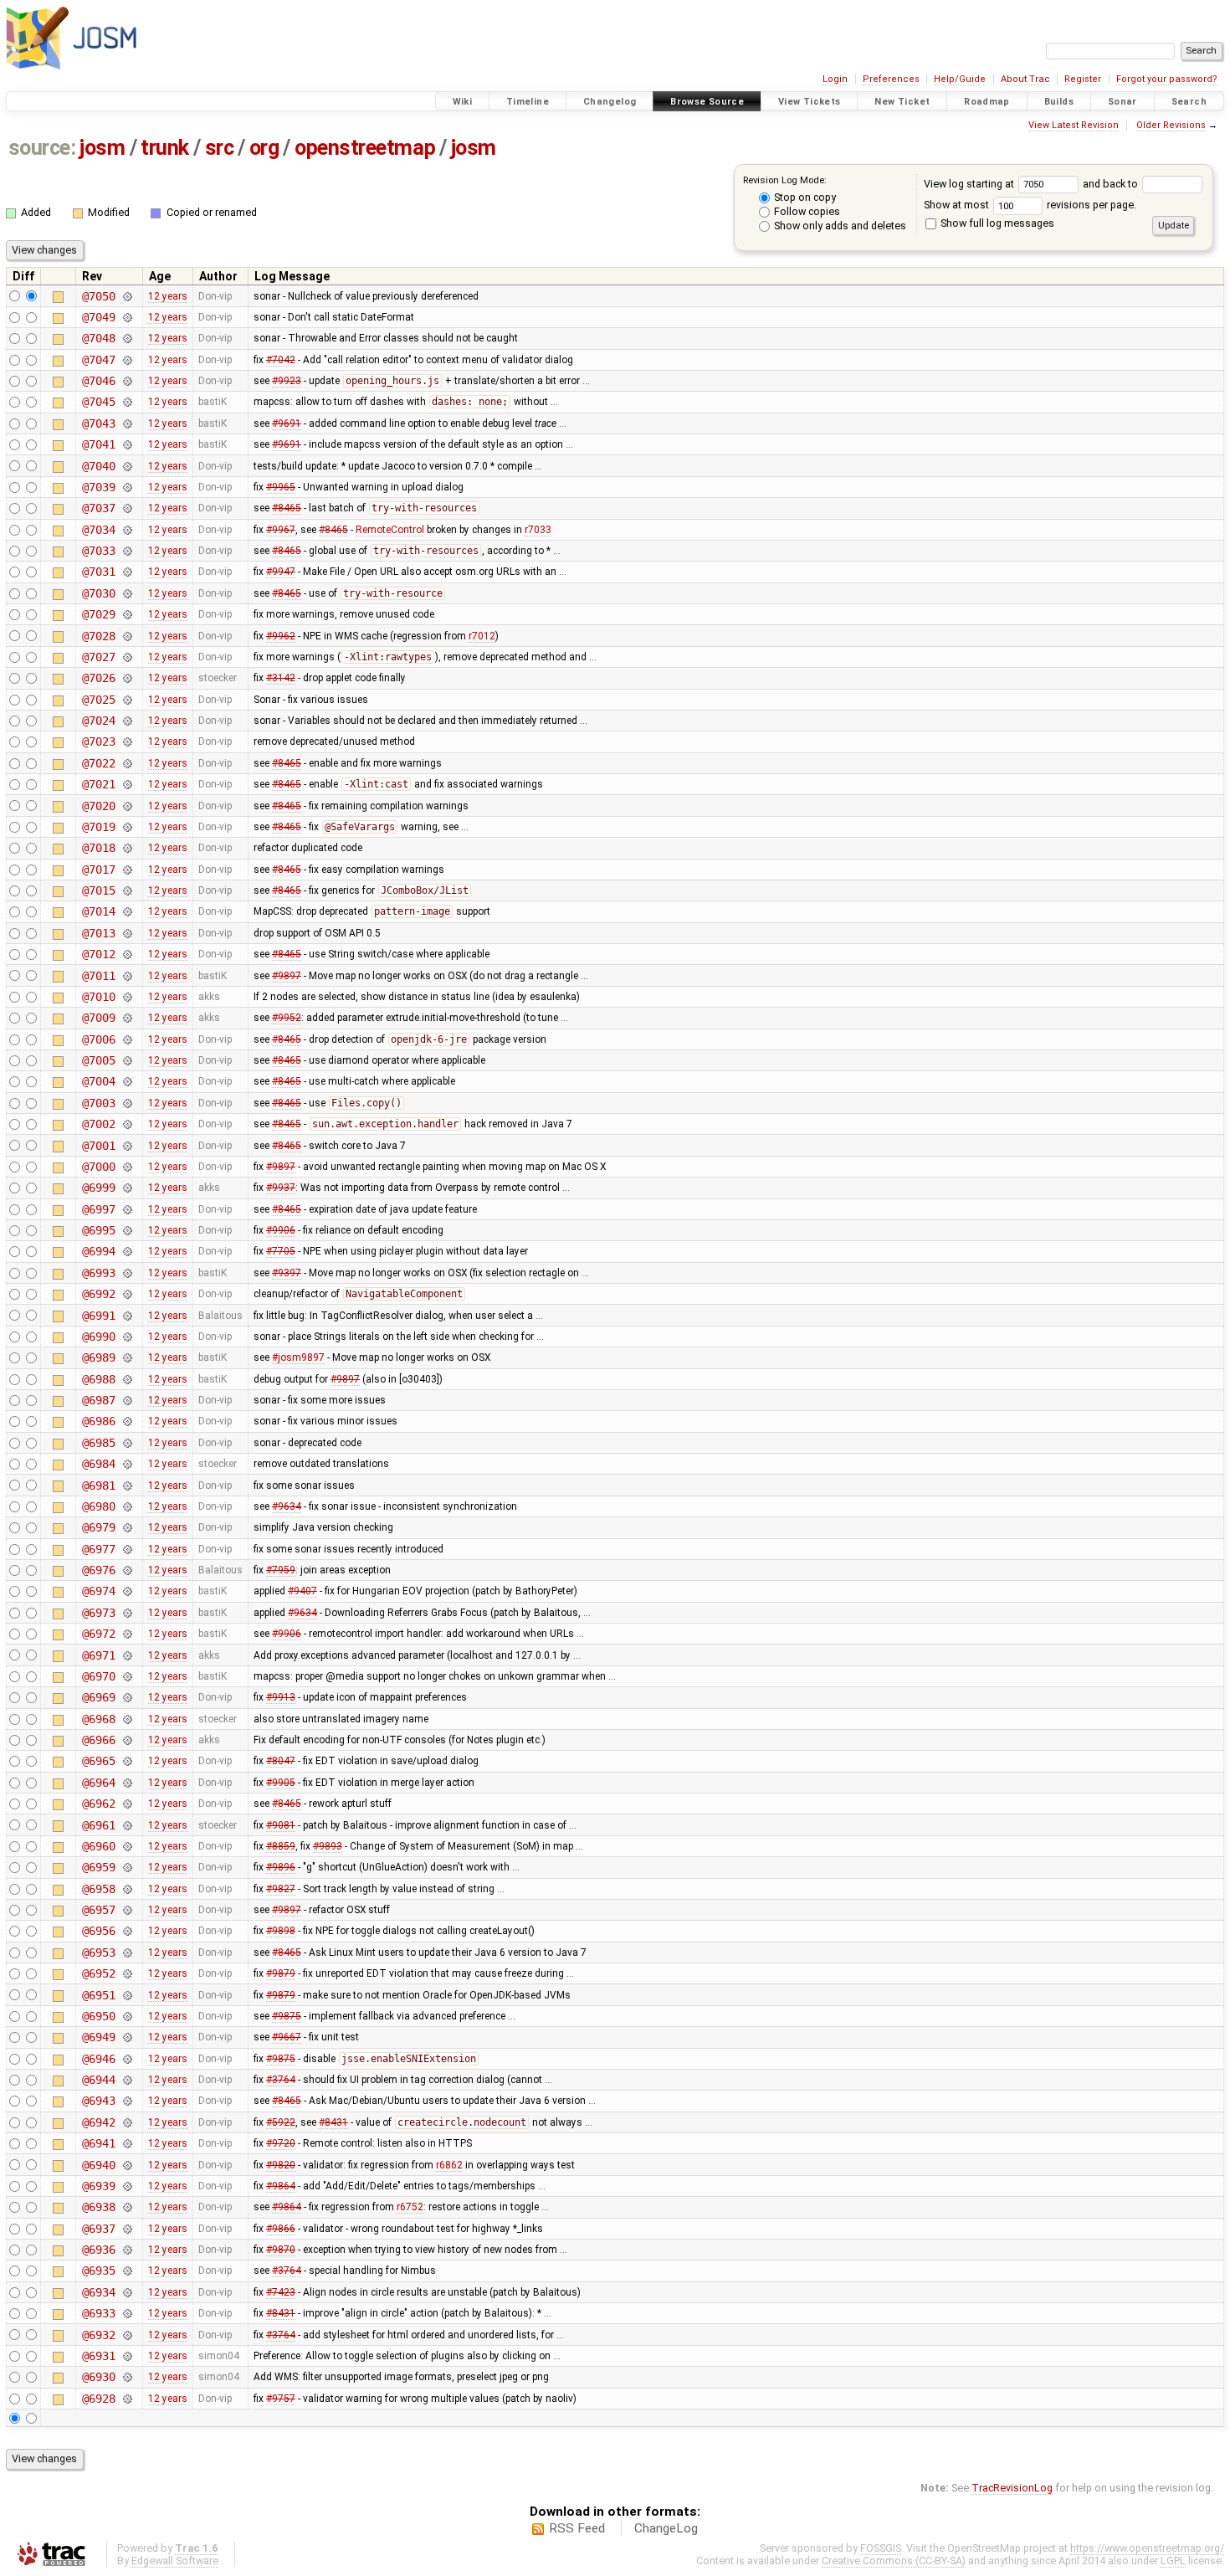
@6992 (98, 1294)
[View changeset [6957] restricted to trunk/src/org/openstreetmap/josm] (127, 1910)
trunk (165, 148)
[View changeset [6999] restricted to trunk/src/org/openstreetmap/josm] (127, 1188)
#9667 (287, 2037)
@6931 (98, 2356)
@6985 (98, 1443)
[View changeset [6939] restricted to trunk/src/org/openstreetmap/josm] (127, 2186)
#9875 (287, 2016)
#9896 (281, 1867)
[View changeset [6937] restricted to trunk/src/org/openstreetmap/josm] (127, 2229)
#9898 (281, 1931)
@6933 (98, 2313)
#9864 (281, 2186)
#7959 (281, 1570)
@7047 (98, 360)
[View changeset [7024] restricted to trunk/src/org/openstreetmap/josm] (127, 721)
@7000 (98, 1167)
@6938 (98, 2207)
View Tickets (810, 102)
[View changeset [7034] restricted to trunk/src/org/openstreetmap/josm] (127, 530)
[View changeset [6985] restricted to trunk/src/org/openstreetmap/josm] (127, 1443)
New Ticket (902, 102)
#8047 (281, 1761)
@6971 (98, 1655)
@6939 (98, 2186)
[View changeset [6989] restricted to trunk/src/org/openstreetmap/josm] (127, 1357)
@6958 (98, 1889)
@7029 (98, 614)
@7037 (98, 508)
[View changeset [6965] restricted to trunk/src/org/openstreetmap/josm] (127, 1761)
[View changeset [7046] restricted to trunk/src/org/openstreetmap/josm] (127, 381)
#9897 (287, 976)
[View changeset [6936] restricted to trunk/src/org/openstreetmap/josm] (127, 2250)
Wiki (463, 102)
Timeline (528, 102)
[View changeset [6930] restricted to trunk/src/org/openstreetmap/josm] (127, 2377)
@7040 (98, 466)
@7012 (98, 954)
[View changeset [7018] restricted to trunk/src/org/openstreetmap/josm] (127, 848)
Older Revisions (1171, 125)
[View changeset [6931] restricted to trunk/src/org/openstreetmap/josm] (127, 2356)
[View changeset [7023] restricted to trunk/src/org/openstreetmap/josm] (127, 741)
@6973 (98, 1613)
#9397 (287, 1273)
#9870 (281, 2250)
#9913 (281, 1697)
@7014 (98, 911)
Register (1083, 79)
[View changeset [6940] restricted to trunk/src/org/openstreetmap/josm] (127, 2165)
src (220, 148)
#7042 (281, 360)
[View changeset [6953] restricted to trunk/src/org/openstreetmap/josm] (127, 1953)
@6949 (98, 2037)
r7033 (538, 530)
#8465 (287, 508)
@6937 (98, 2229)
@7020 (98, 806)
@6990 (98, 1337)
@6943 (98, 2101)
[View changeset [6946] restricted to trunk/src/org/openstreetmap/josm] (127, 2059)
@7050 (98, 296)
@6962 (98, 1804)
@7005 (98, 1060)
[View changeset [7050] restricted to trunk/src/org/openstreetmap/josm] (127, 296)
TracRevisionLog (1012, 2488)
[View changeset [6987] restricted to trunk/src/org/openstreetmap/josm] (127, 1400)
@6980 (98, 1506)
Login (835, 79)
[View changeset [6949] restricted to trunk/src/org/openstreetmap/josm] (127, 2037)
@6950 (98, 2016)
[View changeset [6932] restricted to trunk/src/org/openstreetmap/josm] (127, 2335)
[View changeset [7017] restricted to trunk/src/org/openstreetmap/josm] (127, 870)
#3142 (281, 678)
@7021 (98, 784)
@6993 (98, 1273)
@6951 (98, 1995)
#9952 (287, 1018)
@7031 (98, 572)
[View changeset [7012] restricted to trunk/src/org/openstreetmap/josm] (127, 954)
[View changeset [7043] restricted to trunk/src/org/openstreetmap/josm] (127, 423)
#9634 (287, 1506)
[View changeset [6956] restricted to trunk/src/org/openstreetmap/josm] (127, 1931)
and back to (1112, 184)
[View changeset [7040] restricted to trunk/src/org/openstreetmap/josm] (127, 466)
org (264, 148)
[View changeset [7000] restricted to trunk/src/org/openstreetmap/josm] (127, 1167)
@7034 (98, 530)
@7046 (98, 381)
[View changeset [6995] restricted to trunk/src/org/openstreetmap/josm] (127, 1230)
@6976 (98, 1570)
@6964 (98, 1783)
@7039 (98, 487)
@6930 (98, 2377)
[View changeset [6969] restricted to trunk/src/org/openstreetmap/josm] (127, 1697)
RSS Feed (577, 2528)
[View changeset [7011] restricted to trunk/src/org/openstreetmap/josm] (127, 976)
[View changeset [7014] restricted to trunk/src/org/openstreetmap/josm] (127, 911)
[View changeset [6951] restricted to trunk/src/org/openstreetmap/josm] (127, 1995)
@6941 (98, 2143)
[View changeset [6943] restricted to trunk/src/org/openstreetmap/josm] (127, 2101)
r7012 (482, 636)
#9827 (281, 1889)
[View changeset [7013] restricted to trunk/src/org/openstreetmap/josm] (127, 933)
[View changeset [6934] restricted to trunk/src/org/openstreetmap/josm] (127, 2292)
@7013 (98, 933)
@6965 (98, 1761)
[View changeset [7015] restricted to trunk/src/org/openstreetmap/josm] (127, 890)
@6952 (98, 1973)
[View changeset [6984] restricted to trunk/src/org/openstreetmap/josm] (127, 1464)
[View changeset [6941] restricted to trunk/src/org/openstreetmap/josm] (127, 2143)
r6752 (410, 2207)
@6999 (98, 1188)
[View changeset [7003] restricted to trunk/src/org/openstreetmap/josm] (127, 1103)
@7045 (98, 402)
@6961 (98, 1825)
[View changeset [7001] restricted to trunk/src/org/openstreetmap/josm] (127, 1146)
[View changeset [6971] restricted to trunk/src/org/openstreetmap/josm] (127, 1655)
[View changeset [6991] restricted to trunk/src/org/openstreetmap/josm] (127, 1316)
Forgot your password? (1167, 79)
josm (102, 148)
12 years (168, 296)
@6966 (98, 1740)
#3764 (281, 2080)
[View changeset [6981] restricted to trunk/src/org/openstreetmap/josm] (127, 1486)
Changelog (610, 102)
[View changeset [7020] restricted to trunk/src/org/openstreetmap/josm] (127, 806)
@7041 (98, 444)
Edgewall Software (175, 2561)
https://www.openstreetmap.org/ (1147, 2548)
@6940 (98, 2165)
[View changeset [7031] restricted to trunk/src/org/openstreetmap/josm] (127, 572)
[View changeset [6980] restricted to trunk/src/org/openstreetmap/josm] (127, 1506)
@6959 (98, 1867)
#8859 (281, 1846)
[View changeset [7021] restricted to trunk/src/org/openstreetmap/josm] (127, 784)
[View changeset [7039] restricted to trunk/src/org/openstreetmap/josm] (127, 487)
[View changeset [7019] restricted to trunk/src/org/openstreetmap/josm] (127, 827)
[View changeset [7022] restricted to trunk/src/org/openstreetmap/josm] (127, 763)
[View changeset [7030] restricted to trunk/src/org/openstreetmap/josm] (127, 593)
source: (42, 148)
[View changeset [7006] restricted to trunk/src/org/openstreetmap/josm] (127, 1039)
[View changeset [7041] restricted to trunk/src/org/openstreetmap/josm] (127, 444)
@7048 (98, 338)
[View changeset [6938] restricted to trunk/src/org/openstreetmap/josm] (127, 2207)
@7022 (98, 763)
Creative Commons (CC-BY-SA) (894, 2561)
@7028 (98, 636)
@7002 (98, 1124)
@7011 (98, 976)
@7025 (98, 700)
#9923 (287, 381)
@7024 (98, 721)
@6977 (98, 1549)
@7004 (98, 1081)
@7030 (98, 593)
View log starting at (970, 184)
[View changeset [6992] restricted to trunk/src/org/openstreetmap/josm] (127, 1294)
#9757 (281, 2399)
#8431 (333, 2122)
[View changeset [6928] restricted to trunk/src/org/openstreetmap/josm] (127, 2399)
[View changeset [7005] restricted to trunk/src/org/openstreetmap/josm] (127, 1060)
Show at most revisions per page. (1030, 205)
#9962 (281, 636)
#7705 (281, 1251)
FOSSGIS (881, 2548)
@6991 (98, 1316)
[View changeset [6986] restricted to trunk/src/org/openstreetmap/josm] (127, 1421)
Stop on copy (804, 197)
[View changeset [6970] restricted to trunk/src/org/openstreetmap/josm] (127, 1676)
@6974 (98, 1591)
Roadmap (987, 102)
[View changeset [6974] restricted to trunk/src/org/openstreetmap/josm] (127, 1591)
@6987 (98, 1400)
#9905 (281, 1783)
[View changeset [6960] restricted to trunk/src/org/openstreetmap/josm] (127, 1846)
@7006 (98, 1039)
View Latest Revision (1074, 125)
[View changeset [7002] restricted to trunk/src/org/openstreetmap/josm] (127, 1124)
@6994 (98, 1251)
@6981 (98, 1486)
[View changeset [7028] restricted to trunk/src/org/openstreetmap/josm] (127, 636)
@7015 (98, 890)
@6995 (98, 1230)
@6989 (98, 1357)
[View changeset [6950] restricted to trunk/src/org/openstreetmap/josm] (127, 2016)
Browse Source (707, 102)
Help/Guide (960, 79)
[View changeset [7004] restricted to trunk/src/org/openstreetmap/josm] (127, 1081)
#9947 (281, 572)
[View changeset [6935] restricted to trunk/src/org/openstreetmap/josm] (127, 2271)
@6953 (98, 1953)
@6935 (98, 2271)
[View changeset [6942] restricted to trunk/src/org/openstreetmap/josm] (127, 2122)
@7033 (98, 551)
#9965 (281, 487)
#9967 (281, 530)
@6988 (98, 1379)
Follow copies (806, 211)
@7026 (98, 678)
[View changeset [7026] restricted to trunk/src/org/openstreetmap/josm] (127, 678)
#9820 (281, 2165)
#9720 (281, 2143)
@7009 (98, 1018)
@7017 (98, 870)
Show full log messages (996, 223)
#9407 (302, 1591)
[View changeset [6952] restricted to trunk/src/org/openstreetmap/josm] (127, 1973)
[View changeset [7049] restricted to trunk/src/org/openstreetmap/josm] (127, 317)
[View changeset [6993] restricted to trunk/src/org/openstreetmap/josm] (127, 1273)
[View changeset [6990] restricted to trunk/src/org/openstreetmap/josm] (127, 1337)
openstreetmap (365, 148)
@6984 (98, 1464)
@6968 (98, 1719)
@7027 (98, 657)
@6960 (98, 1846)
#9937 (281, 1188)
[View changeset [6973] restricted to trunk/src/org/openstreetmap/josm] (127, 1613)
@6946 (98, 2059)
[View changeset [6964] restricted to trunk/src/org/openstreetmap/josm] (127, 1783)
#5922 (281, 2122)
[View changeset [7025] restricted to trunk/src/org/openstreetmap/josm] (127, 700)
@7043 (98, 423)
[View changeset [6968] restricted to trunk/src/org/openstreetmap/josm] (127, 1719)
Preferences (891, 79)
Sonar (1122, 102)
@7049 (98, 317)
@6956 (98, 1931)
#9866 (281, 2229)
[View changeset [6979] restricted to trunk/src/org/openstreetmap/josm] (127, 1527)
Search (1189, 102)
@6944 (98, 2080)
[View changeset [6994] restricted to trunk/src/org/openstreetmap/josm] (127, 1251)
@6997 (98, 1209)
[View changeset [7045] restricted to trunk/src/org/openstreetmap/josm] (127, 402)
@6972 (98, 1634)
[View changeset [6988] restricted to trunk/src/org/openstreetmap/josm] (127, 1379)
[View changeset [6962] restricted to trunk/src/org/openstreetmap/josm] (127, 1804)
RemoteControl (390, 530)
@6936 (98, 2250)
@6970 (98, 1676)
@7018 (98, 848)
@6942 (98, 2122)
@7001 (98, 1146)
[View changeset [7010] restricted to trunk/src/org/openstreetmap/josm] (127, 997)
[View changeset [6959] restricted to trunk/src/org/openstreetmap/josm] (127, 1867)
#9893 (328, 1846)
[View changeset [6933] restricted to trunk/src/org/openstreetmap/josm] (127, 2313)
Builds (1059, 102)
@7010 (98, 997)
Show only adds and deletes (839, 226)
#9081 (281, 1825)
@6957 (98, 1910)
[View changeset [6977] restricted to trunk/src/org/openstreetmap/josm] (127, 1549)
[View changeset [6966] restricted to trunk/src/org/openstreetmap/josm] (127, 1740)
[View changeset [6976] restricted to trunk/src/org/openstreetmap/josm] (127, 1570)
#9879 (281, 1973)
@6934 (98, 2292)
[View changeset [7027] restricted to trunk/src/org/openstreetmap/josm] (127, 657)
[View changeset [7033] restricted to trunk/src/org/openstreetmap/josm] (127, 551)
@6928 (98, 2399)
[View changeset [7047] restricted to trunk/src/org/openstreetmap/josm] (127, 360)
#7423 (281, 2292)
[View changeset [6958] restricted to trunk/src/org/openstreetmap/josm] (127, 1889)
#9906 (281, 1230)
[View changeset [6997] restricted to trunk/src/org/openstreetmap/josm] (127, 1209)
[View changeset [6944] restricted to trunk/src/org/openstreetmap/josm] (127, 2080)
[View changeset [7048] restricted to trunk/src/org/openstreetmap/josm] (127, 338)
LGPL (1173, 2561)
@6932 (98, 2335)
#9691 (287, 423)
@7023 (98, 741)
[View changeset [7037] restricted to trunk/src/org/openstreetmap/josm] (127, 508)
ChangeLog (666, 2528)
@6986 (98, 1421)
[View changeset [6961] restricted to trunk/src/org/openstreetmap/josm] (127, 1825)
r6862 (449, 2165)
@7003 (98, 1103)
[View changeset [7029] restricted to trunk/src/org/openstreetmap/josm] (127, 614)
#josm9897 (298, 1357)
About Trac (1025, 79)
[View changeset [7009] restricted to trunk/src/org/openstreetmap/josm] (127, 1018)
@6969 (98, 1697)
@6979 (98, 1527)
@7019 (98, 827)
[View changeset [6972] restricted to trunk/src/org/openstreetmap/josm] (127, 1634)
